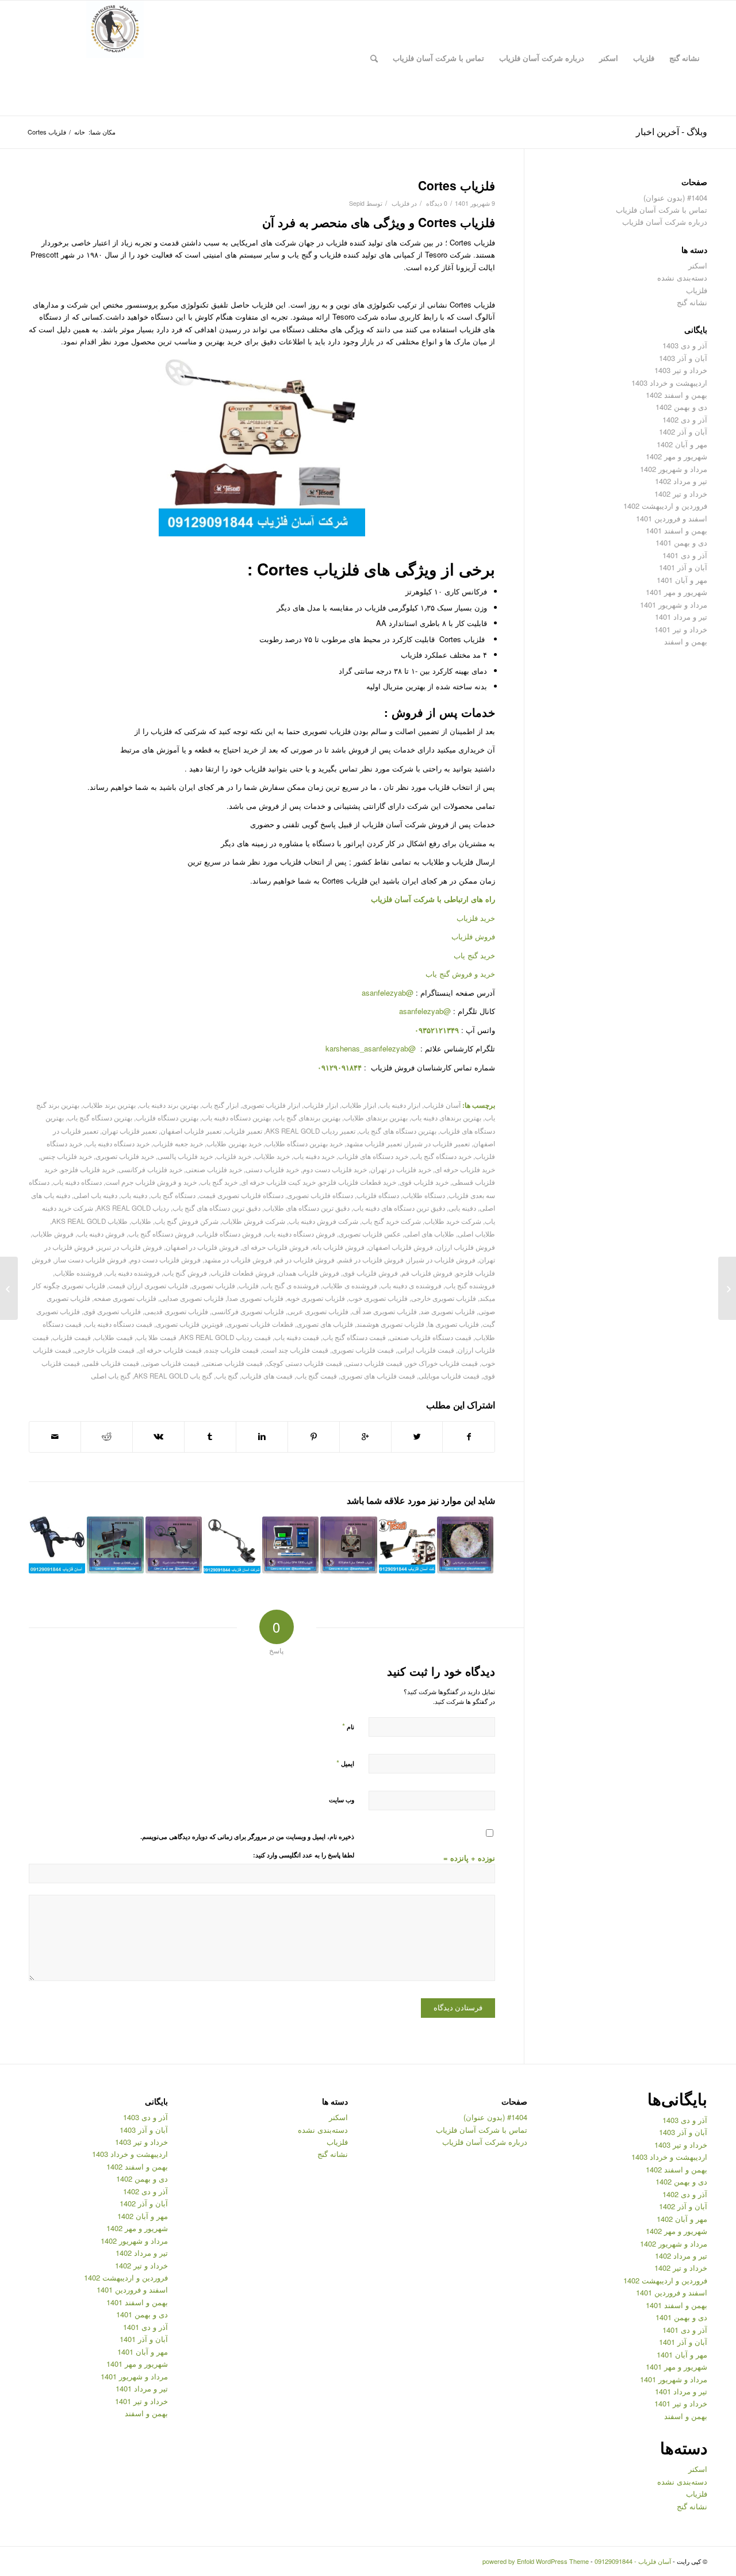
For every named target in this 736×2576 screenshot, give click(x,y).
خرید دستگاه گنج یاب (442, 1156)
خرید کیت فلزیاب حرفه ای (278, 1182)
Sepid (357, 203)
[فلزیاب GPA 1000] (290, 1545)
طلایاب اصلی (476, 1234)
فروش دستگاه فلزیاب (230, 1234)
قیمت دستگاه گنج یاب (354, 1337)
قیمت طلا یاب (156, 1337)
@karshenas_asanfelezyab (372, 1048)
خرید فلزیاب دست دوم (335, 1169)
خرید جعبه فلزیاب (178, 1143)
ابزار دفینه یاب (400, 1105)
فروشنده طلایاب (78, 1273)
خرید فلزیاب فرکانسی (150, 1169)
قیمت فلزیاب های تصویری (378, 1376)
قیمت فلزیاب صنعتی (233, 1363)
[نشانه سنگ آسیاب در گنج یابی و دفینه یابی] (465, 1545)
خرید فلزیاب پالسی (185, 1156)
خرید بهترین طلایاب (234, 1143)
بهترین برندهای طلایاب (376, 1118)
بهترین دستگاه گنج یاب (100, 1118)
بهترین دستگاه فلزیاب (167, 1118)
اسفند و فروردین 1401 (672, 518)
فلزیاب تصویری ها (453, 1324)
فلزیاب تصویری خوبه (316, 1298)
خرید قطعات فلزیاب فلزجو (358, 1182)
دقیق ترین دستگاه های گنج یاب (216, 1208)
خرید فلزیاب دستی (272, 1169)
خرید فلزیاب (476, 918)
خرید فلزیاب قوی (424, 1182)
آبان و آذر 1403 (683, 358)
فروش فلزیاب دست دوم (165, 1260)
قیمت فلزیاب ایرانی (426, 1350)
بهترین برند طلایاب (109, 1105)
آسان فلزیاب (391, 899)
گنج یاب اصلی (111, 1376)
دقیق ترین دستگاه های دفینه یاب (399, 1208)
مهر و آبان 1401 (682, 580)
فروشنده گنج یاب (470, 1285)
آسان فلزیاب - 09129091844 (633, 2561)
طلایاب (141, 1221)
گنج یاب (227, 1376)
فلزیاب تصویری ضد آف (384, 1311)
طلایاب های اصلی (429, 1234)
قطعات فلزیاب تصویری (260, 1324)
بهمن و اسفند (686, 641)
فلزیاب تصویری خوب (378, 1298)
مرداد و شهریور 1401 (674, 604)
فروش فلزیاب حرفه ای (275, 1247)
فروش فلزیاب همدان (309, 1273)
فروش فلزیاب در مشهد (238, 1260)
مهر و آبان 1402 (682, 444)
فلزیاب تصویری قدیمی (176, 1311)
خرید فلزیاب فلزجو (88, 1169)
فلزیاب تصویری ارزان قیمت (148, 1285)
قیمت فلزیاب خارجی (105, 1350)
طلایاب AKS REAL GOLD (90, 1221)
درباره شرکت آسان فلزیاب (665, 222)
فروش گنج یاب (185, 1273)
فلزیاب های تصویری (325, 1324)
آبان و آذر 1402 (683, 431)
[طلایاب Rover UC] (115, 1545)
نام (348, 1726)
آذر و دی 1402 (685, 419)
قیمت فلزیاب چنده (232, 1350)
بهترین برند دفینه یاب (169, 1105)
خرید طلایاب (272, 1156)
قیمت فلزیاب (72, 1337)
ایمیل (345, 1763)
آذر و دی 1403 (685, 345)
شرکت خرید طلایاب (453, 1221)
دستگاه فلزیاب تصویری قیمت (241, 1195)
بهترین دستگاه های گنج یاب (398, 1131)
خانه (80, 132)
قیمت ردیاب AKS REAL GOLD (225, 1337)
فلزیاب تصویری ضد (448, 1311)
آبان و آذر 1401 (683, 567)
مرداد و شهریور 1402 (674, 469)
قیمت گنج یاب (317, 1376)
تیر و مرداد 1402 (681, 481)
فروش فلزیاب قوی (370, 1273)
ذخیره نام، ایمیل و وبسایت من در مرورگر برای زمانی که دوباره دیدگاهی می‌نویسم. (247, 1836)
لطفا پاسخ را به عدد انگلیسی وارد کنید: (304, 1855)
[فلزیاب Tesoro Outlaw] (407, 1545)
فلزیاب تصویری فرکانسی (248, 1311)
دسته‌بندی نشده (682, 277)
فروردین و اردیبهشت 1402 (665, 506)
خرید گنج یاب (474, 955)
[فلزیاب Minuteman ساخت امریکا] (174, 1545)
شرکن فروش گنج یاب (187, 1221)
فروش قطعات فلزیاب (243, 1273)
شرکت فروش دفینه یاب (323, 1221)
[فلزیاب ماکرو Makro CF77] (727, 1288)
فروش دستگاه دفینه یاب (300, 1234)
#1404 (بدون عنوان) (675, 197)
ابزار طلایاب (359, 1105)
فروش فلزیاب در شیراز (441, 1260)
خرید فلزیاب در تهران (401, 1169)
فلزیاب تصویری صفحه (125, 1298)
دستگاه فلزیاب (378, 1195)
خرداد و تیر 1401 (681, 629)
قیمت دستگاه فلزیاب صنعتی (430, 1337)
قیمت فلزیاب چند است (295, 1350)
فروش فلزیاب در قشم (371, 1260)
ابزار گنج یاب (220, 1105)
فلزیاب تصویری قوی (112, 1311)
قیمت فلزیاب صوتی (171, 1363)
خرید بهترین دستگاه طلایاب (304, 1143)
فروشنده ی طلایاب (350, 1285)
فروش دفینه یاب (101, 1234)
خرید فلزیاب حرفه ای (465, 1169)
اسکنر (698, 265)
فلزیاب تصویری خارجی (444, 1298)
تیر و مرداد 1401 (681, 617)
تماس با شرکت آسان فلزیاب (662, 210)
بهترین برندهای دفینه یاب (446, 1118)
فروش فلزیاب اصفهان (400, 1247)
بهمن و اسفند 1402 (676, 395)
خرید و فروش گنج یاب (460, 974)
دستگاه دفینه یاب (77, 1182)
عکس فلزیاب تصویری (370, 1234)
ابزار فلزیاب (321, 1105)
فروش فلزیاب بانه (338, 1247)
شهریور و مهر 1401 (676, 592)
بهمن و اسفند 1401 (676, 530)
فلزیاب (400, 203)
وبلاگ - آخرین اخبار (672, 131)
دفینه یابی (462, 1208)
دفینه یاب (134, 1195)
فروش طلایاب (53, 1234)
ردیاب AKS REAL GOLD (133, 1208)
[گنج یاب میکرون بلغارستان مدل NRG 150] (57, 1545)
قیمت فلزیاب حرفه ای (170, 1350)
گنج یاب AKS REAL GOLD (173, 1376)
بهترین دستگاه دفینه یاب (236, 1118)
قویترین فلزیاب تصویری (189, 1324)
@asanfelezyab (388, 993)
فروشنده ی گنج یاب (291, 1285)
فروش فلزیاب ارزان (466, 1247)
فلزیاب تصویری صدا (255, 1298)
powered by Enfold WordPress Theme (536, 2561)
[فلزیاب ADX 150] (232, 1545)
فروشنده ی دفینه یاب (411, 1285)
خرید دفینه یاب (314, 1156)
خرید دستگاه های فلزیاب (373, 1156)
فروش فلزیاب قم (427, 1273)
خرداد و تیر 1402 (681, 494)
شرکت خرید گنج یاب (391, 1221)
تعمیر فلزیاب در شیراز (438, 1143)
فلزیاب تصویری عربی (318, 1311)
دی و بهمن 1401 (681, 542)
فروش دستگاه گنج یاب (161, 1234)
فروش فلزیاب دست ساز (91, 1260)
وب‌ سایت (342, 1800)
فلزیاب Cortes (457, 185)
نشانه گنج (692, 302)
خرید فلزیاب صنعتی (214, 1169)
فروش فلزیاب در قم (305, 1260)
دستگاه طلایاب (424, 1195)
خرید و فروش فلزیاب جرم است (151, 1182)
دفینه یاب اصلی (95, 1195)
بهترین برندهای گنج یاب (307, 1118)
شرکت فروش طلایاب (254, 1221)
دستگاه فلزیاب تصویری (320, 1195)
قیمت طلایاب (114, 1337)
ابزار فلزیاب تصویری (271, 1105)
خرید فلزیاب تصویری (125, 1156)
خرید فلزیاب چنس (66, 1156)
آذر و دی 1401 (685, 555)
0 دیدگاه (436, 203)
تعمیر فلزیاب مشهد (374, 1143)
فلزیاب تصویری (213, 1285)
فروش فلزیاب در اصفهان (202, 1247)
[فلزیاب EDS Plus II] (348, 1545)
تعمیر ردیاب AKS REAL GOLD (310, 1131)
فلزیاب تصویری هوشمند (390, 1324)
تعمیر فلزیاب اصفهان (191, 1131)
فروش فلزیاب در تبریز (130, 1247)
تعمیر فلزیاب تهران (129, 1131)
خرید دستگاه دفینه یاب (118, 1143)
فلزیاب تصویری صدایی (192, 1298)
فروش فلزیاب (473, 936)
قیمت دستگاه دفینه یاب (119, 1324)
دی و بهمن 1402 (681, 407)
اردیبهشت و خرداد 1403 (669, 383)
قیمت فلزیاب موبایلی (449, 1376)
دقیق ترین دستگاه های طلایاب (307, 1208)
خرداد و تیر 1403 (681, 370)
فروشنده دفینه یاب (133, 1273)
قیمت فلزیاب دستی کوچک (304, 1363)
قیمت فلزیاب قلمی (111, 1363)
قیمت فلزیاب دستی (374, 1363)
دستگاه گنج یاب (173, 1195)
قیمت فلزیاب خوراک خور (442, 1363)
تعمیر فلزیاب (244, 1131)
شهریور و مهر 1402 (676, 456)
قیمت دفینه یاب (297, 1337)
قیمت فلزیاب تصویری (363, 1350)
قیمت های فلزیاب (267, 1376)
